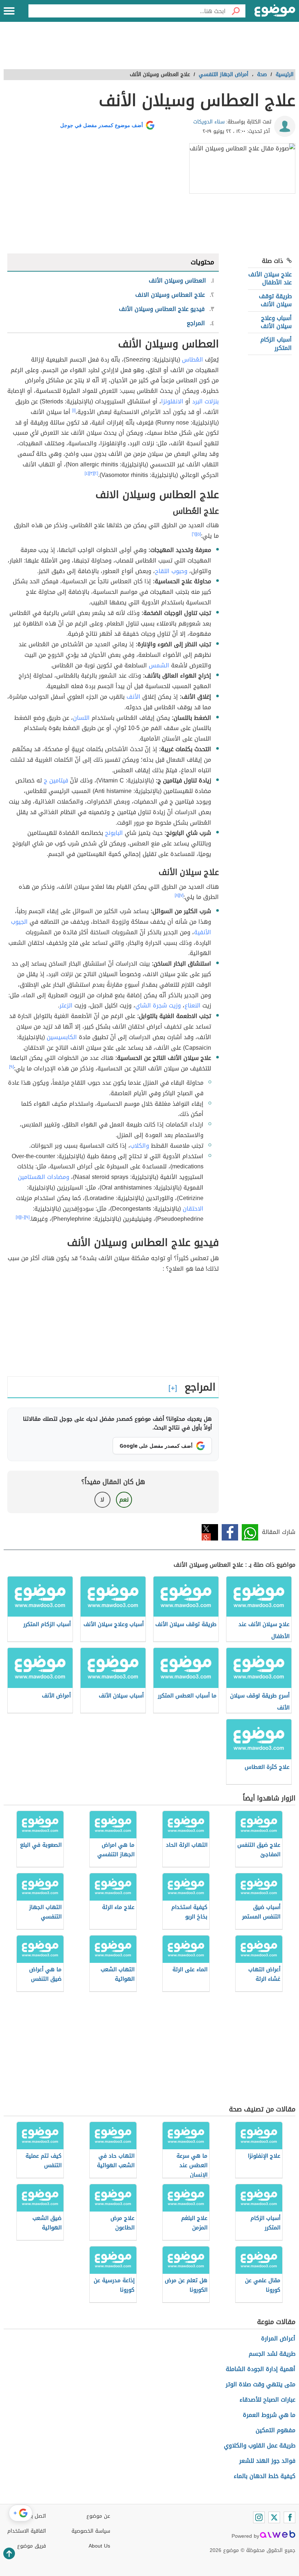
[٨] (177, 895)
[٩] (11, 1067)
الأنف (133, 697)
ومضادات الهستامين (44, 1177)
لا (102, 1500)
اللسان (81, 718)
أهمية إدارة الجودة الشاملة (261, 2369)
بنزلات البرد (205, 401)
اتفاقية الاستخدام (27, 2531)
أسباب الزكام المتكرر (276, 344)
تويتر (210, 1532)
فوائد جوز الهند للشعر (267, 2461)
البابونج (114, 833)
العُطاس (193, 360)
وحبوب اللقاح (171, 571)
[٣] (91, 473)
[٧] (181, 895)
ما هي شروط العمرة (269, 2415)
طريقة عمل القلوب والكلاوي (260, 2445)
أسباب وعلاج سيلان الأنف (276, 322)
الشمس (159, 665)
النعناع (193, 1005)
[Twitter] (274, 2517)
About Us (99, 2546)
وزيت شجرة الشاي (158, 1005)
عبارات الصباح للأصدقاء (267, 2400)
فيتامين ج (56, 780)
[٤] (87, 473)
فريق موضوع (32, 2546)
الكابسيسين (62, 1037)
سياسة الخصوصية (91, 2531)
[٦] (194, 534)
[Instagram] (259, 2517)
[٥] (199, 534)
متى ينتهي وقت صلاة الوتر (261, 2384)
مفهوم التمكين (275, 2430)
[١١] (18, 1217)
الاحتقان (193, 1209)
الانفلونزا (172, 401)
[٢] (96, 473)
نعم (124, 1500)
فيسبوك (230, 1532)
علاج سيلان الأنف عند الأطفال (270, 278)
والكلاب (140, 1146)
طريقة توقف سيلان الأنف (275, 300)
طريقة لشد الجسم (272, 2354)
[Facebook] (290, 2517)
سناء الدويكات (209, 122)
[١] (74, 410)
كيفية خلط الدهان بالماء (265, 2476)
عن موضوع (98, 2516)
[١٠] (22, 1217)
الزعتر (66, 1005)
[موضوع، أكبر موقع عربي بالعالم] (275, 11)
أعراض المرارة (278, 2338)
